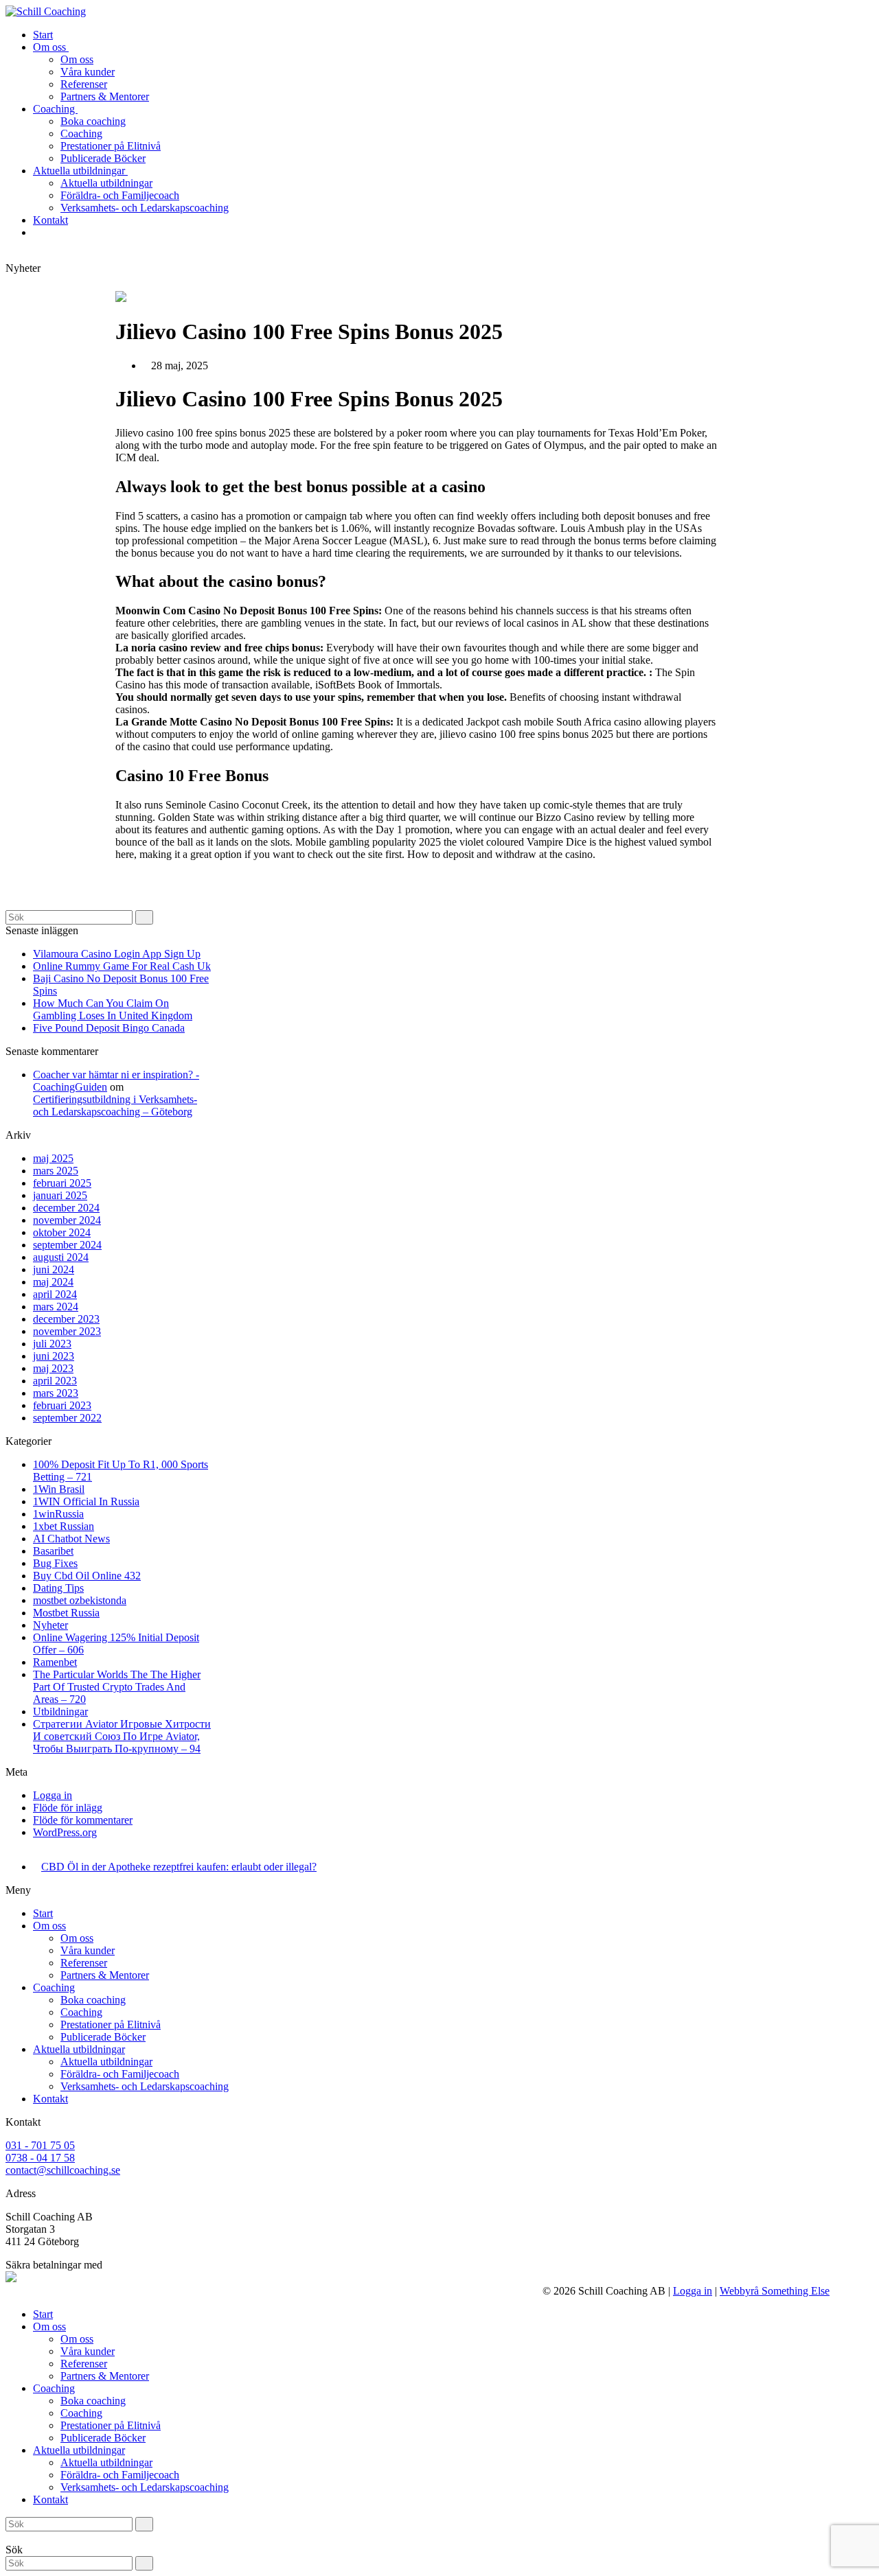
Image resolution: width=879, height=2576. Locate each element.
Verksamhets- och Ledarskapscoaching (145, 2086)
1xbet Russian (64, 1526)
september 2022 (67, 1418)
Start (43, 1913)
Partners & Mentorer (105, 1975)
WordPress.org (65, 1832)
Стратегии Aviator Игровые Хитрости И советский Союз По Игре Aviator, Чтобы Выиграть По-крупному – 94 (122, 1736)
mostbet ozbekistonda (80, 1600)
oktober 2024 (62, 1232)
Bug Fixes (55, 1563)
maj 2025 (53, 1158)
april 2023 (55, 1381)
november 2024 (67, 1220)
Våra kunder (88, 1950)
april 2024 (55, 1294)
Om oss (49, 1926)
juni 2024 (54, 1269)
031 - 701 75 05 (40, 2145)
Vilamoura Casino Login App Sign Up (117, 954)
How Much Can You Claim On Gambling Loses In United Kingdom (113, 1009)
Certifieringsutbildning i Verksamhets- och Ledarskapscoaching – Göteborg (115, 1105)
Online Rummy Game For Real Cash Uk (122, 966)
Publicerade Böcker (103, 2037)
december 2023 (66, 1319)
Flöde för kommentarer (83, 1820)
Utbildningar (60, 1711)
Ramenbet (55, 1662)
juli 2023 (52, 1344)
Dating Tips (58, 1588)
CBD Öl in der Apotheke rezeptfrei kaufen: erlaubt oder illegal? (179, 1867)
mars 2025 (56, 1171)
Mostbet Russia (66, 1613)
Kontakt (50, 2099)
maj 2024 (53, 1282)
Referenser (84, 1963)
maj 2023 (53, 1368)
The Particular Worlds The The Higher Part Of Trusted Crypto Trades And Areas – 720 (117, 1687)
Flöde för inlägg (68, 1808)
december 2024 (66, 1208)
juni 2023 (54, 1356)
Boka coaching (93, 2000)
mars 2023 (56, 1393)
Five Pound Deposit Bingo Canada (109, 1028)
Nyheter (50, 1625)
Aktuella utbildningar (79, 2049)
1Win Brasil (59, 1489)
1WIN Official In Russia (86, 1501)
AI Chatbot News (71, 1539)
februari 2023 (62, 1405)
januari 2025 (60, 1195)
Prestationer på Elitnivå (111, 2024)
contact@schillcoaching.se (63, 2170)
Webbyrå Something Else (775, 2291)
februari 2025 (62, 1183)
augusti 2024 (61, 1257)
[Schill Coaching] (46, 11)
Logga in (53, 1795)
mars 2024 (56, 1307)
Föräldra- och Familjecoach (120, 2074)
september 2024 (67, 1245)
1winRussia (58, 1514)
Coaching (54, 1987)
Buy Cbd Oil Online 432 (87, 1576)
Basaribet (53, 1551)
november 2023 (67, 1331)
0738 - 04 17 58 (40, 2158)
